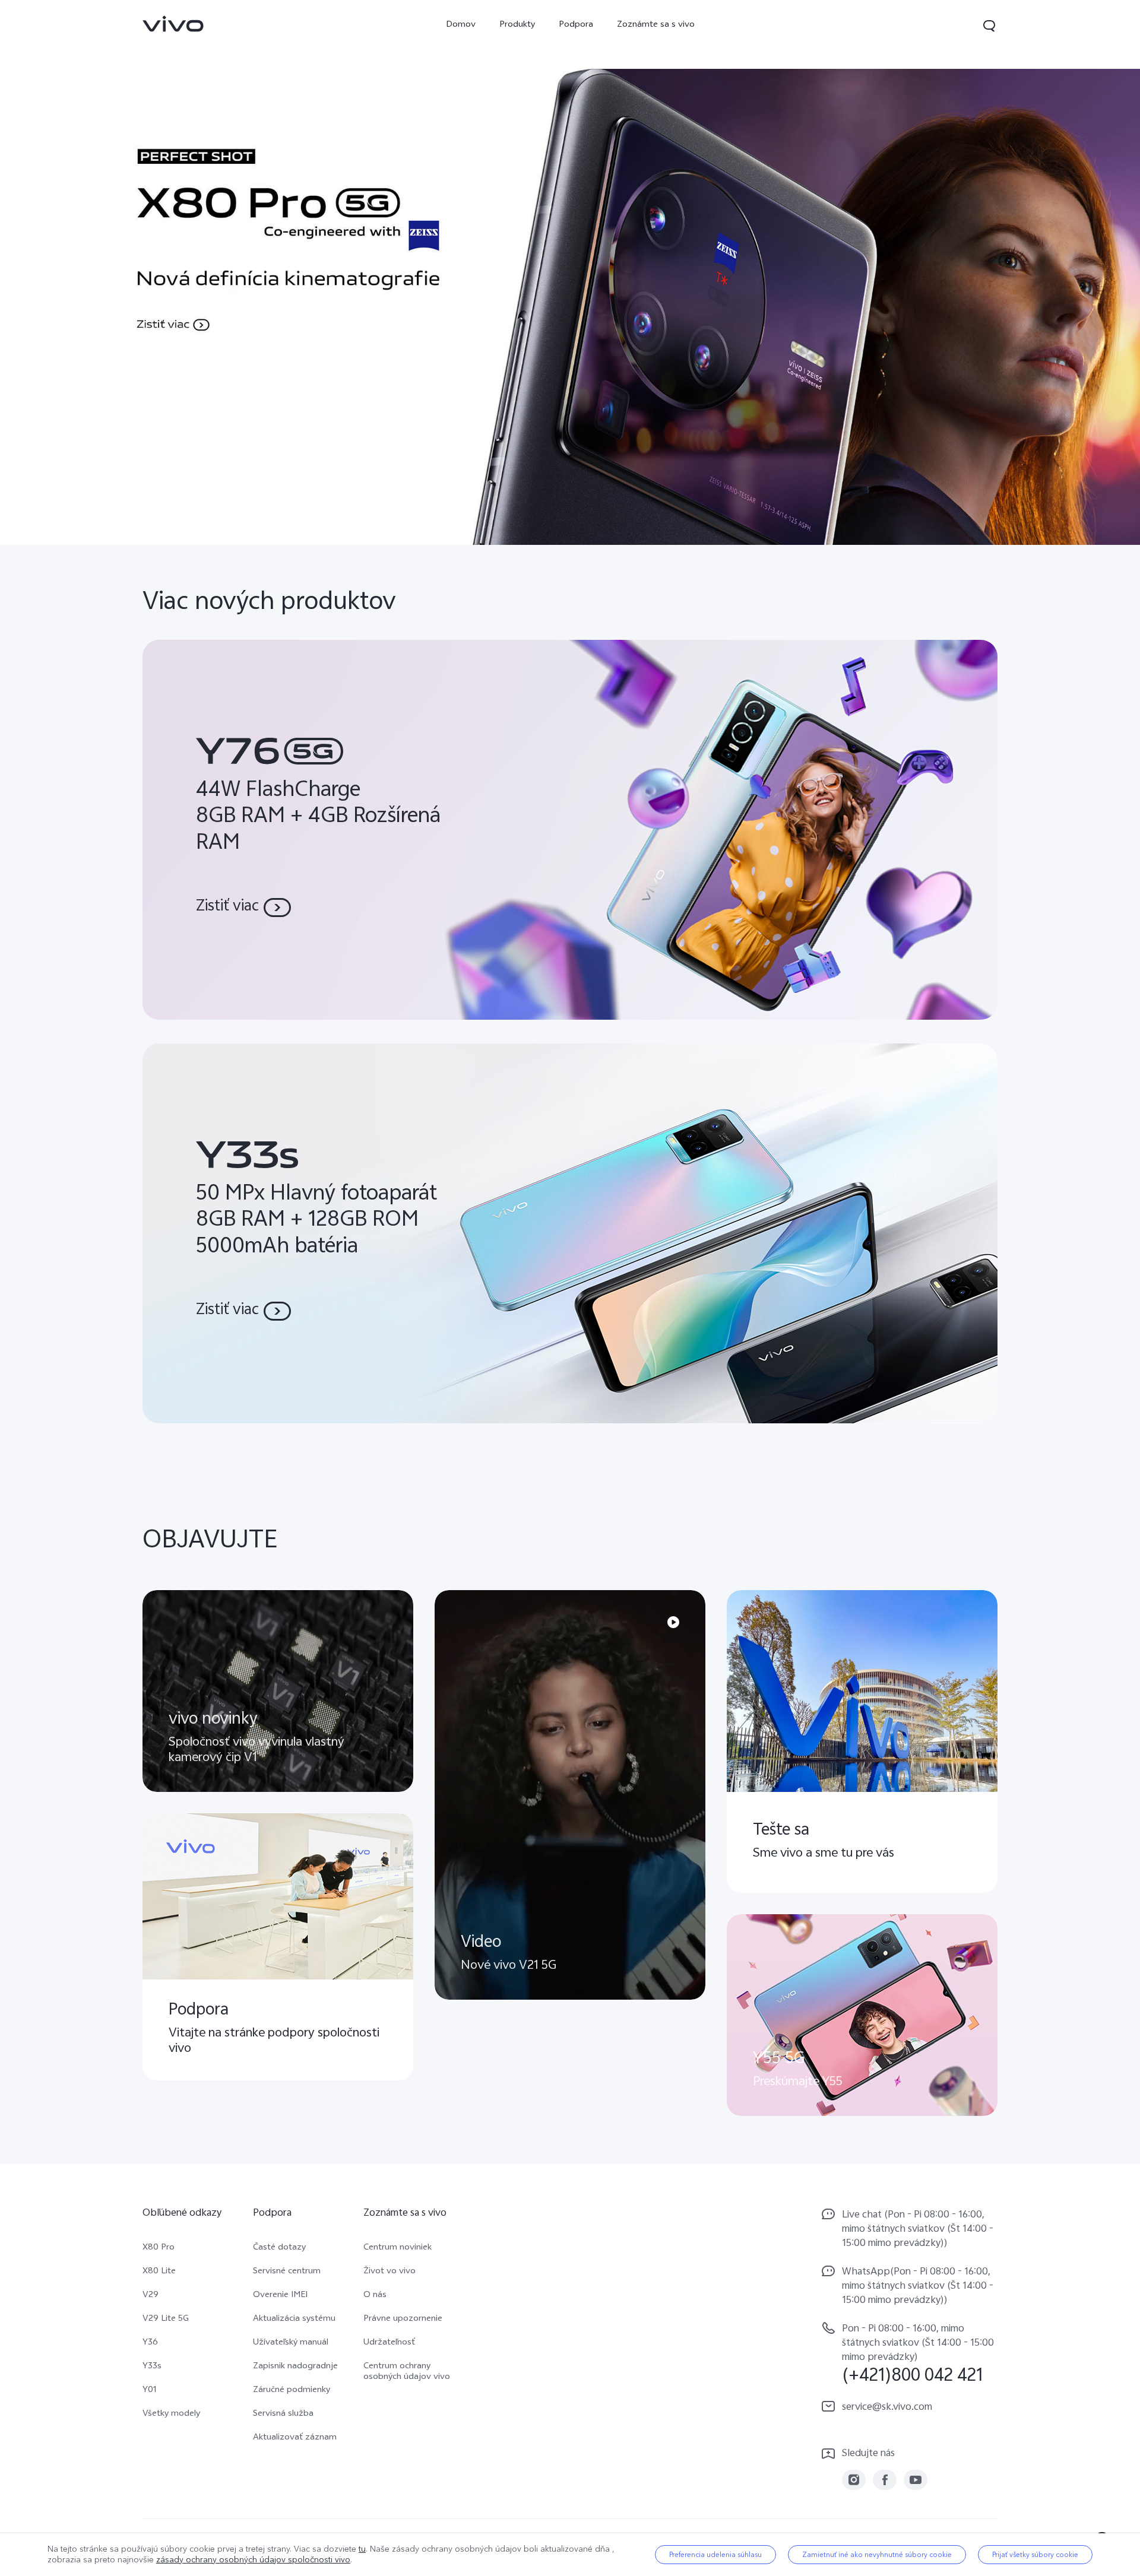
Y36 (150, 2343)
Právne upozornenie (403, 2320)
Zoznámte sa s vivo (656, 25)
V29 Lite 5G (166, 2320)
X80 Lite (159, 2272)
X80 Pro (159, 2248)
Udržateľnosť (389, 2343)
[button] (989, 26)
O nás (375, 2296)
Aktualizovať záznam (295, 2438)
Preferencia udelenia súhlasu (715, 2555)
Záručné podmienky (292, 2391)
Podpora (576, 25)
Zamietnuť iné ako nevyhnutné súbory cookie (877, 2555)
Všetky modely (171, 2415)
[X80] (570, 272)
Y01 (150, 2391)
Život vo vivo (389, 2272)
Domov (461, 25)
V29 (151, 2296)
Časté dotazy (279, 2248)
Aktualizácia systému (294, 2320)
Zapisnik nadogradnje (295, 2367)
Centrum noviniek (398, 2248)
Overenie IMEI (280, 2296)
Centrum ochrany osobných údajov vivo (407, 2372)
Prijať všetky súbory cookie (1035, 2555)
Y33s (152, 2367)
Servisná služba (283, 2415)
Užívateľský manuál (291, 2343)
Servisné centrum (287, 2272)
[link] (173, 24)
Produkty (517, 25)
